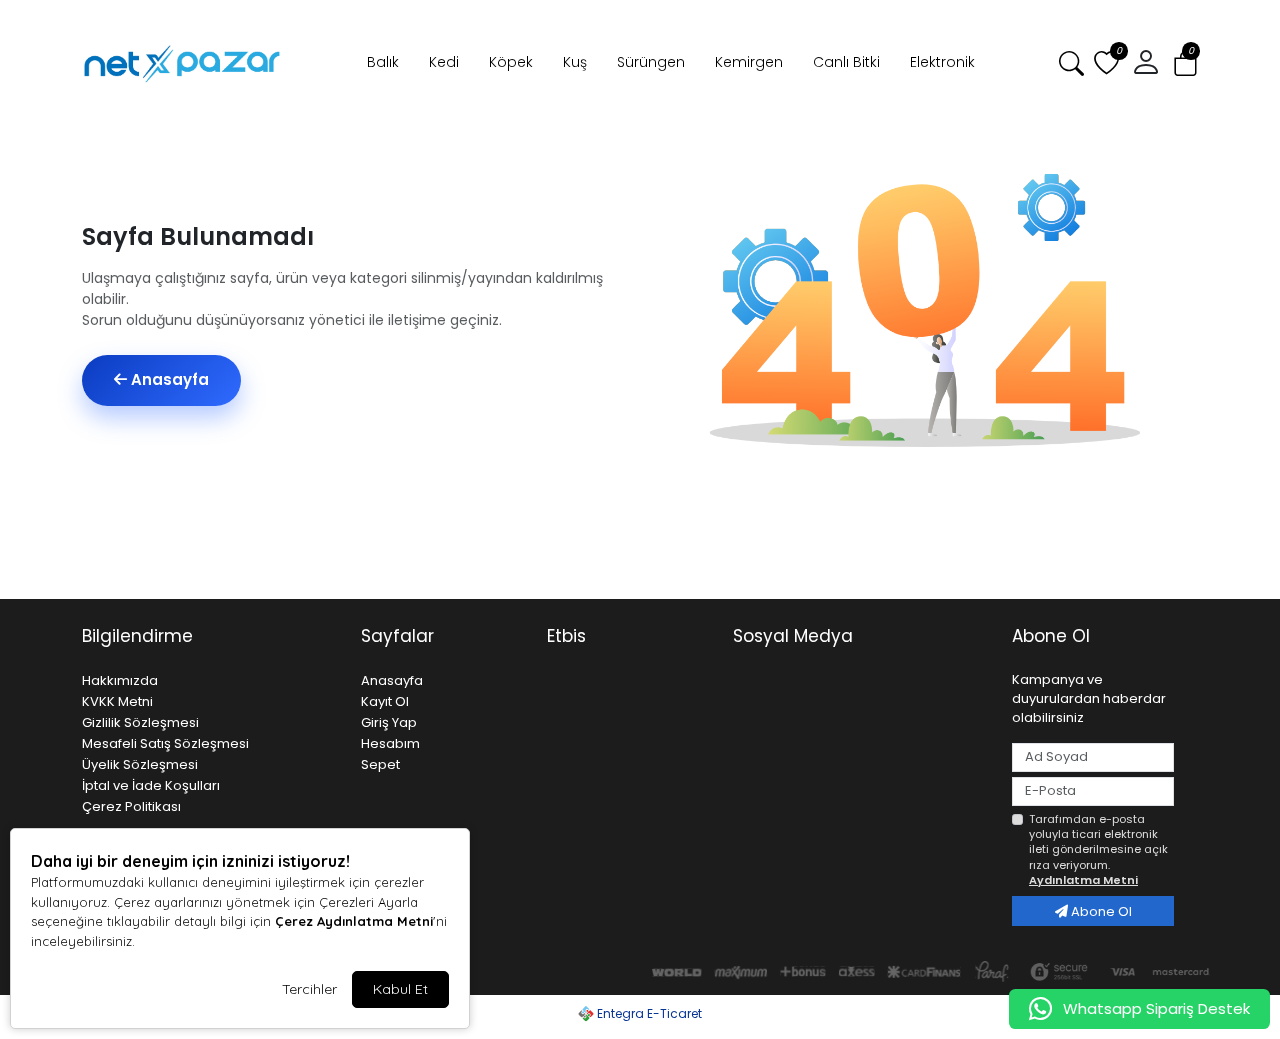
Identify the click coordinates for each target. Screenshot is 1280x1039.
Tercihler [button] (309, 989)
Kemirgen (749, 62)
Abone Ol (1100, 911)
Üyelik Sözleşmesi (140, 764)
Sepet (380, 764)
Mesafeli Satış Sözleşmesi (165, 743)
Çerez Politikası (131, 806)
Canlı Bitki (846, 62)
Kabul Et (400, 989)
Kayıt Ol (385, 701)
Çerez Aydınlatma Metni (354, 921)
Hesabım (390, 743)
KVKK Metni (117, 701)
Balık (383, 62)
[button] (1185, 63)
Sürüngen (651, 62)
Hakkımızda (120, 680)
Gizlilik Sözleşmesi (140, 722)
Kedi (444, 62)
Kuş (575, 62)
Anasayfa (168, 379)
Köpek (511, 62)
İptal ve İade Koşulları (151, 785)
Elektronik (942, 62)
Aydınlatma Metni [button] (1083, 880)
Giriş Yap (389, 722)
